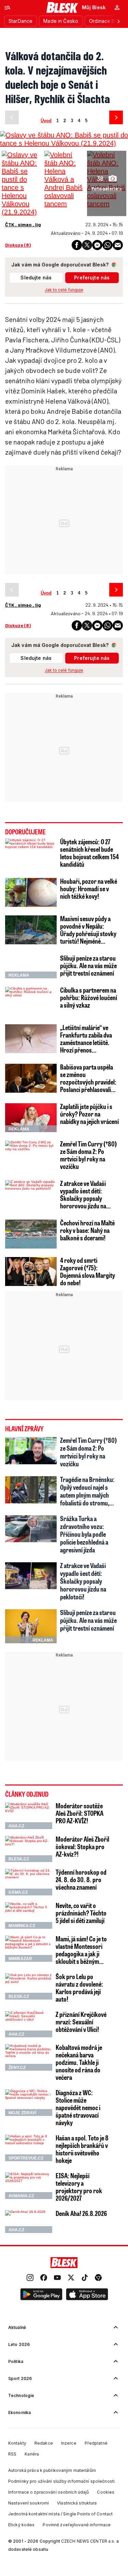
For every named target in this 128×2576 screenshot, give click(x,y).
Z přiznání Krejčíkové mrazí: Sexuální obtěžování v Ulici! (81, 2022)
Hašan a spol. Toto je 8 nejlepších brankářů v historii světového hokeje (82, 2149)
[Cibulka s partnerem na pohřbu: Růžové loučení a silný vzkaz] (31, 1001)
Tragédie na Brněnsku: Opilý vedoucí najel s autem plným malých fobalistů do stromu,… (87, 1491)
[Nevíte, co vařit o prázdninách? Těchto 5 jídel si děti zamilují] (29, 1915)
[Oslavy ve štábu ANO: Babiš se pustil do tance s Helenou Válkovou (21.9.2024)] (21, 183)
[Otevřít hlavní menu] (8, 7)
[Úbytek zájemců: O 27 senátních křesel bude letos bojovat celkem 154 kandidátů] (31, 853)
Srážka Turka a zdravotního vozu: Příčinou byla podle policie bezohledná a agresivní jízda (84, 1534)
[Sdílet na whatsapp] (108, 245)
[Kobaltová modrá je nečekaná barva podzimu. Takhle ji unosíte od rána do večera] (29, 2057)
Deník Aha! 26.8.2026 (81, 2213)
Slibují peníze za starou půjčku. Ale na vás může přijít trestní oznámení (88, 965)
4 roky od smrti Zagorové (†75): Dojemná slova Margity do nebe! (88, 1271)
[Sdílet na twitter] (87, 245)
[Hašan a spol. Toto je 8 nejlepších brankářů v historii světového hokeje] (29, 2148)
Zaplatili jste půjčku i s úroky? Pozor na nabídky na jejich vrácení (89, 1114)
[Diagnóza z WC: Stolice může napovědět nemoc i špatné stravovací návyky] (29, 2103)
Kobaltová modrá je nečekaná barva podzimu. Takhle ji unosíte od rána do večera (79, 2062)
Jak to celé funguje (64, 290)
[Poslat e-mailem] (118, 245)
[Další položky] (118, 21)
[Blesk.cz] (62, 7)
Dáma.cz (18, 1892)
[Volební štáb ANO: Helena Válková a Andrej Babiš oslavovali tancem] (64, 179)
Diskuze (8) (18, 245)
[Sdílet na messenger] (97, 245)
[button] (41, 2295)
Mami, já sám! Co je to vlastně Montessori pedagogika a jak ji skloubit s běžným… (81, 1950)
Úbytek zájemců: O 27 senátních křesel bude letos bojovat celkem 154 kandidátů (89, 853)
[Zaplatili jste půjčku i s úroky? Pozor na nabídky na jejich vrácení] (31, 1118)
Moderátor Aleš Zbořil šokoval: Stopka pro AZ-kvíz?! (82, 1846)
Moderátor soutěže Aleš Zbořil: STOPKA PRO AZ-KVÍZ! (80, 1813)
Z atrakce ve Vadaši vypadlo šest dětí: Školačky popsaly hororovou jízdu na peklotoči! (83, 1581)
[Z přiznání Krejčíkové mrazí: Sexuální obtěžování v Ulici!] (29, 2024)
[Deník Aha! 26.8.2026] (29, 2221)
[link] (30, 2278)
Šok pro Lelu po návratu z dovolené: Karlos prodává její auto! (79, 1988)
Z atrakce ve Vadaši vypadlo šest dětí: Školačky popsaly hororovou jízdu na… (85, 1194)
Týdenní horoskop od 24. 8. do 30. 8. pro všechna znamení (81, 1879)
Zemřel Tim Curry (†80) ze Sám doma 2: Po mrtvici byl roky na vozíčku (88, 1155)
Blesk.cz (19, 1859)
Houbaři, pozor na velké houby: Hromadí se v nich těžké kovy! (89, 888)
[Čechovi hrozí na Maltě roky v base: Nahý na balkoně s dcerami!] (31, 1234)
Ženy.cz (17, 2068)
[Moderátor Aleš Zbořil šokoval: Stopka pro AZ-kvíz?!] (29, 1849)
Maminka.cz (22, 1926)
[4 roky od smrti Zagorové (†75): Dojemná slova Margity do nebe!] (31, 1271)
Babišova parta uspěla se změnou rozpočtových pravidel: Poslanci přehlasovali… (88, 1078)
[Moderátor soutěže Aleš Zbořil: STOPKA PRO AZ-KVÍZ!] (29, 1816)
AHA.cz (16, 1826)
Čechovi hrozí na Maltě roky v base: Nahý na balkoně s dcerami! (87, 1230)
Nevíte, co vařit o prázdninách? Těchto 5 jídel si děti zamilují (81, 1913)
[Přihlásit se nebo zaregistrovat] (117, 7)
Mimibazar (20, 1959)
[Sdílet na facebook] (77, 245)
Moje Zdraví (22, 2113)
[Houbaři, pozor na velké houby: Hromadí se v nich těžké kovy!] (31, 892)
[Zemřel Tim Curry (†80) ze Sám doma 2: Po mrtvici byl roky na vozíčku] (31, 1155)
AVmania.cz (21, 2196)
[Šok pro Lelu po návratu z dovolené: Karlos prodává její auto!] (29, 1987)
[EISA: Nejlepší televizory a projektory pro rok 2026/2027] (29, 2186)
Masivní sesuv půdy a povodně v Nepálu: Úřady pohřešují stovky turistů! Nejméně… (88, 930)
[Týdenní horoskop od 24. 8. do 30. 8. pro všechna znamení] (29, 1882)
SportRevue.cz (26, 2158)
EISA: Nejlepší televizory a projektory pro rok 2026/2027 (79, 2187)
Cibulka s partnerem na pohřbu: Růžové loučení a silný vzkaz (89, 997)
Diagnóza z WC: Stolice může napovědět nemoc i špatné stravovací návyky (78, 2107)
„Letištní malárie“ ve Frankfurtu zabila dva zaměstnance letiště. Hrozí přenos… (86, 1039)
